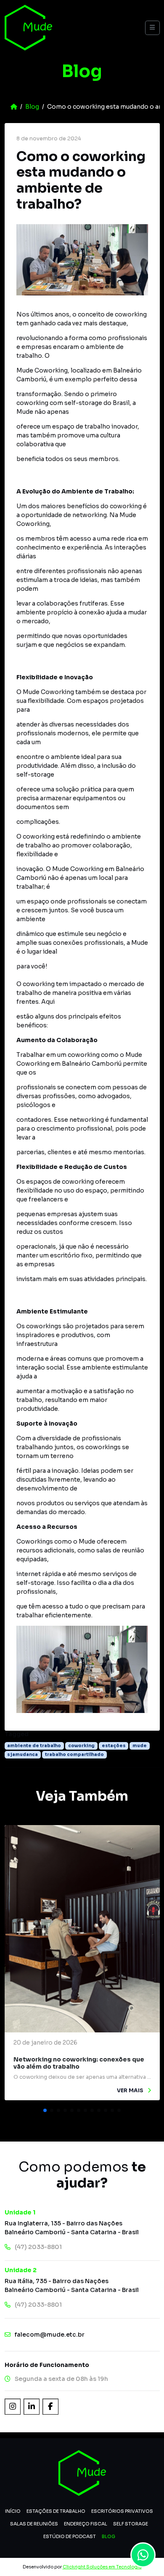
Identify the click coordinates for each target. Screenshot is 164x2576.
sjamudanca (22, 1754)
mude (140, 1746)
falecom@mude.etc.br (50, 2335)
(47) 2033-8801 (38, 2247)
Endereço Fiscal (86, 2524)
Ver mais (131, 2091)
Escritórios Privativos (122, 2511)
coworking (81, 1746)
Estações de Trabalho (56, 2511)
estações (114, 1746)
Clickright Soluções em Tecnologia (102, 2567)
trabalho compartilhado (74, 1754)
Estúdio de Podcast (70, 2536)
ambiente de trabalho (34, 1746)
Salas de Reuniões (34, 2524)
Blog (32, 107)
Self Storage (131, 2524)
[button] (45, 2110)
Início (13, 2511)
